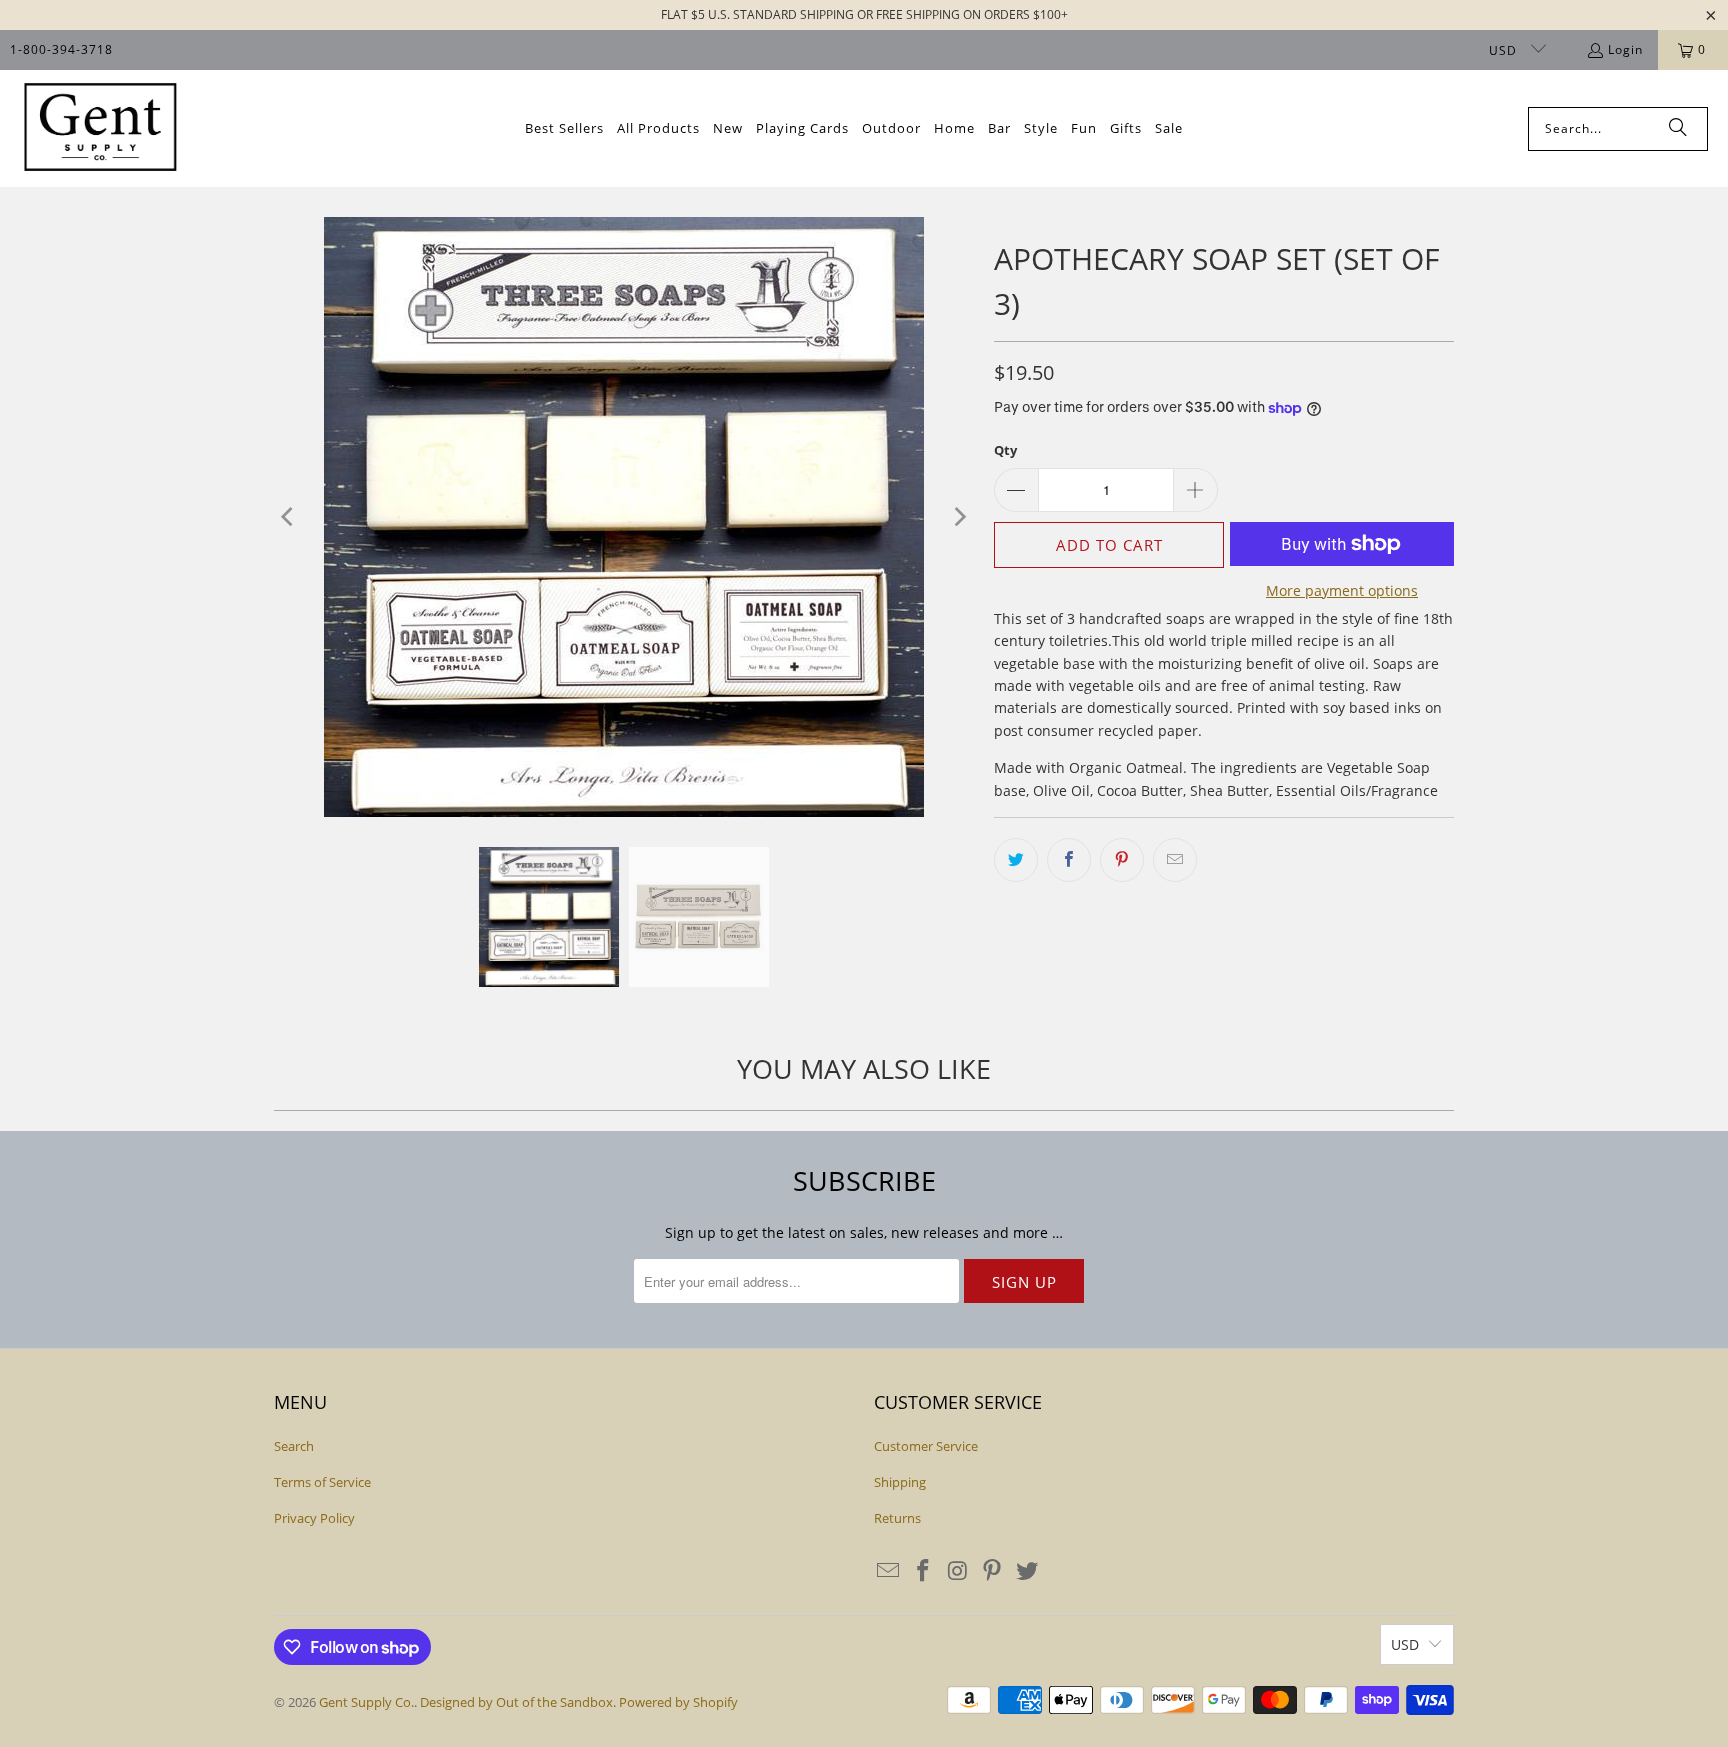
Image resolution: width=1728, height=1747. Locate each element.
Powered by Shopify (678, 1702)
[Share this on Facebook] (1069, 860)
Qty (1005, 450)
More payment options (1342, 590)
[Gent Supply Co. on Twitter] (1028, 1571)
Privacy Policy (314, 1518)
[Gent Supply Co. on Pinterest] (993, 1571)
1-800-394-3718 (61, 49)
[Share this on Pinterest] (1122, 860)
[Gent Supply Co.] (100, 128)
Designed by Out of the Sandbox (516, 1702)
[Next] (959, 517)
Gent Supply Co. (366, 1702)
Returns (897, 1518)
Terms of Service (322, 1482)
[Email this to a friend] (1175, 860)
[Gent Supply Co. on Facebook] (924, 1571)
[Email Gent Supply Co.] (889, 1571)
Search (294, 1446)
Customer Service (926, 1446)
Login (1625, 49)
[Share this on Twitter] (1016, 860)
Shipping (900, 1482)
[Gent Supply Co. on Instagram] (958, 1571)
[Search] (1678, 129)
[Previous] (289, 517)
